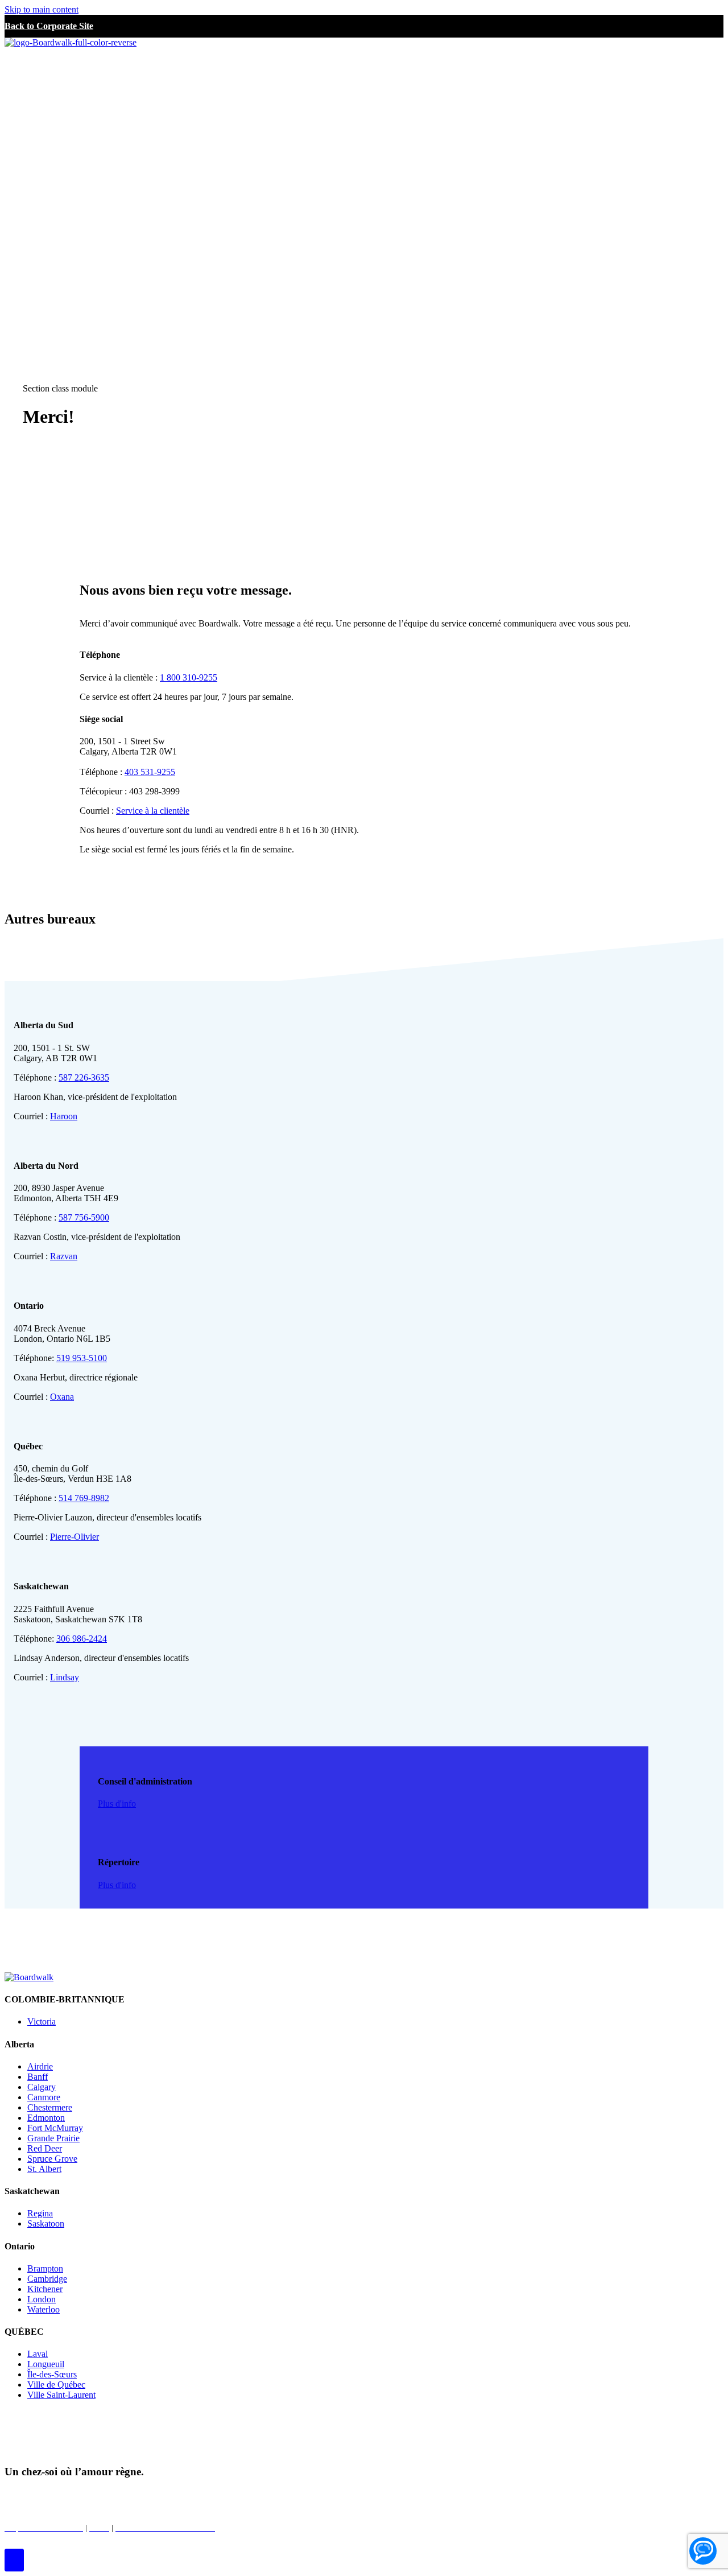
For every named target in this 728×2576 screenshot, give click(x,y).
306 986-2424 (82, 1639)
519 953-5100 (82, 1358)
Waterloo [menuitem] (44, 2309)
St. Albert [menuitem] (44, 2169)
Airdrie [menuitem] (40, 2066)
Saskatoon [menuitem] (46, 2223)
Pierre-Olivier (75, 1537)
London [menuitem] (42, 2299)
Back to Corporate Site (49, 26)
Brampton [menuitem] (45, 2268)
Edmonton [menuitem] (46, 2118)
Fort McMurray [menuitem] (55, 2128)
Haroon (64, 1116)
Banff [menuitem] (38, 2077)
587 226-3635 (84, 1077)
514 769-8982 (84, 1498)
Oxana (62, 1397)
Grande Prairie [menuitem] (53, 2138)
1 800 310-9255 (189, 677)
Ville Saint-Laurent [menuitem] (61, 2395)
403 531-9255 (150, 772)
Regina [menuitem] (40, 2213)
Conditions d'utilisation (259, 2494)
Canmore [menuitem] (44, 2097)
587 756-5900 (84, 1217)
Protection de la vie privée (160, 2494)
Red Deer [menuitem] (45, 2148)
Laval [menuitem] (38, 2354)
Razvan (64, 1256)
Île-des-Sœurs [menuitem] (52, 2374)
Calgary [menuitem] (42, 2087)
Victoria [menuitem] (42, 2021)
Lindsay (65, 1677)
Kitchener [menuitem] (45, 2289)
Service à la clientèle (153, 811)
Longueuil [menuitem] (46, 2364)
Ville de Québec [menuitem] (56, 2385)
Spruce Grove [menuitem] (52, 2159)
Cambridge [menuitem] (47, 2279)
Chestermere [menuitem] (50, 2107)
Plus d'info (117, 1804)
